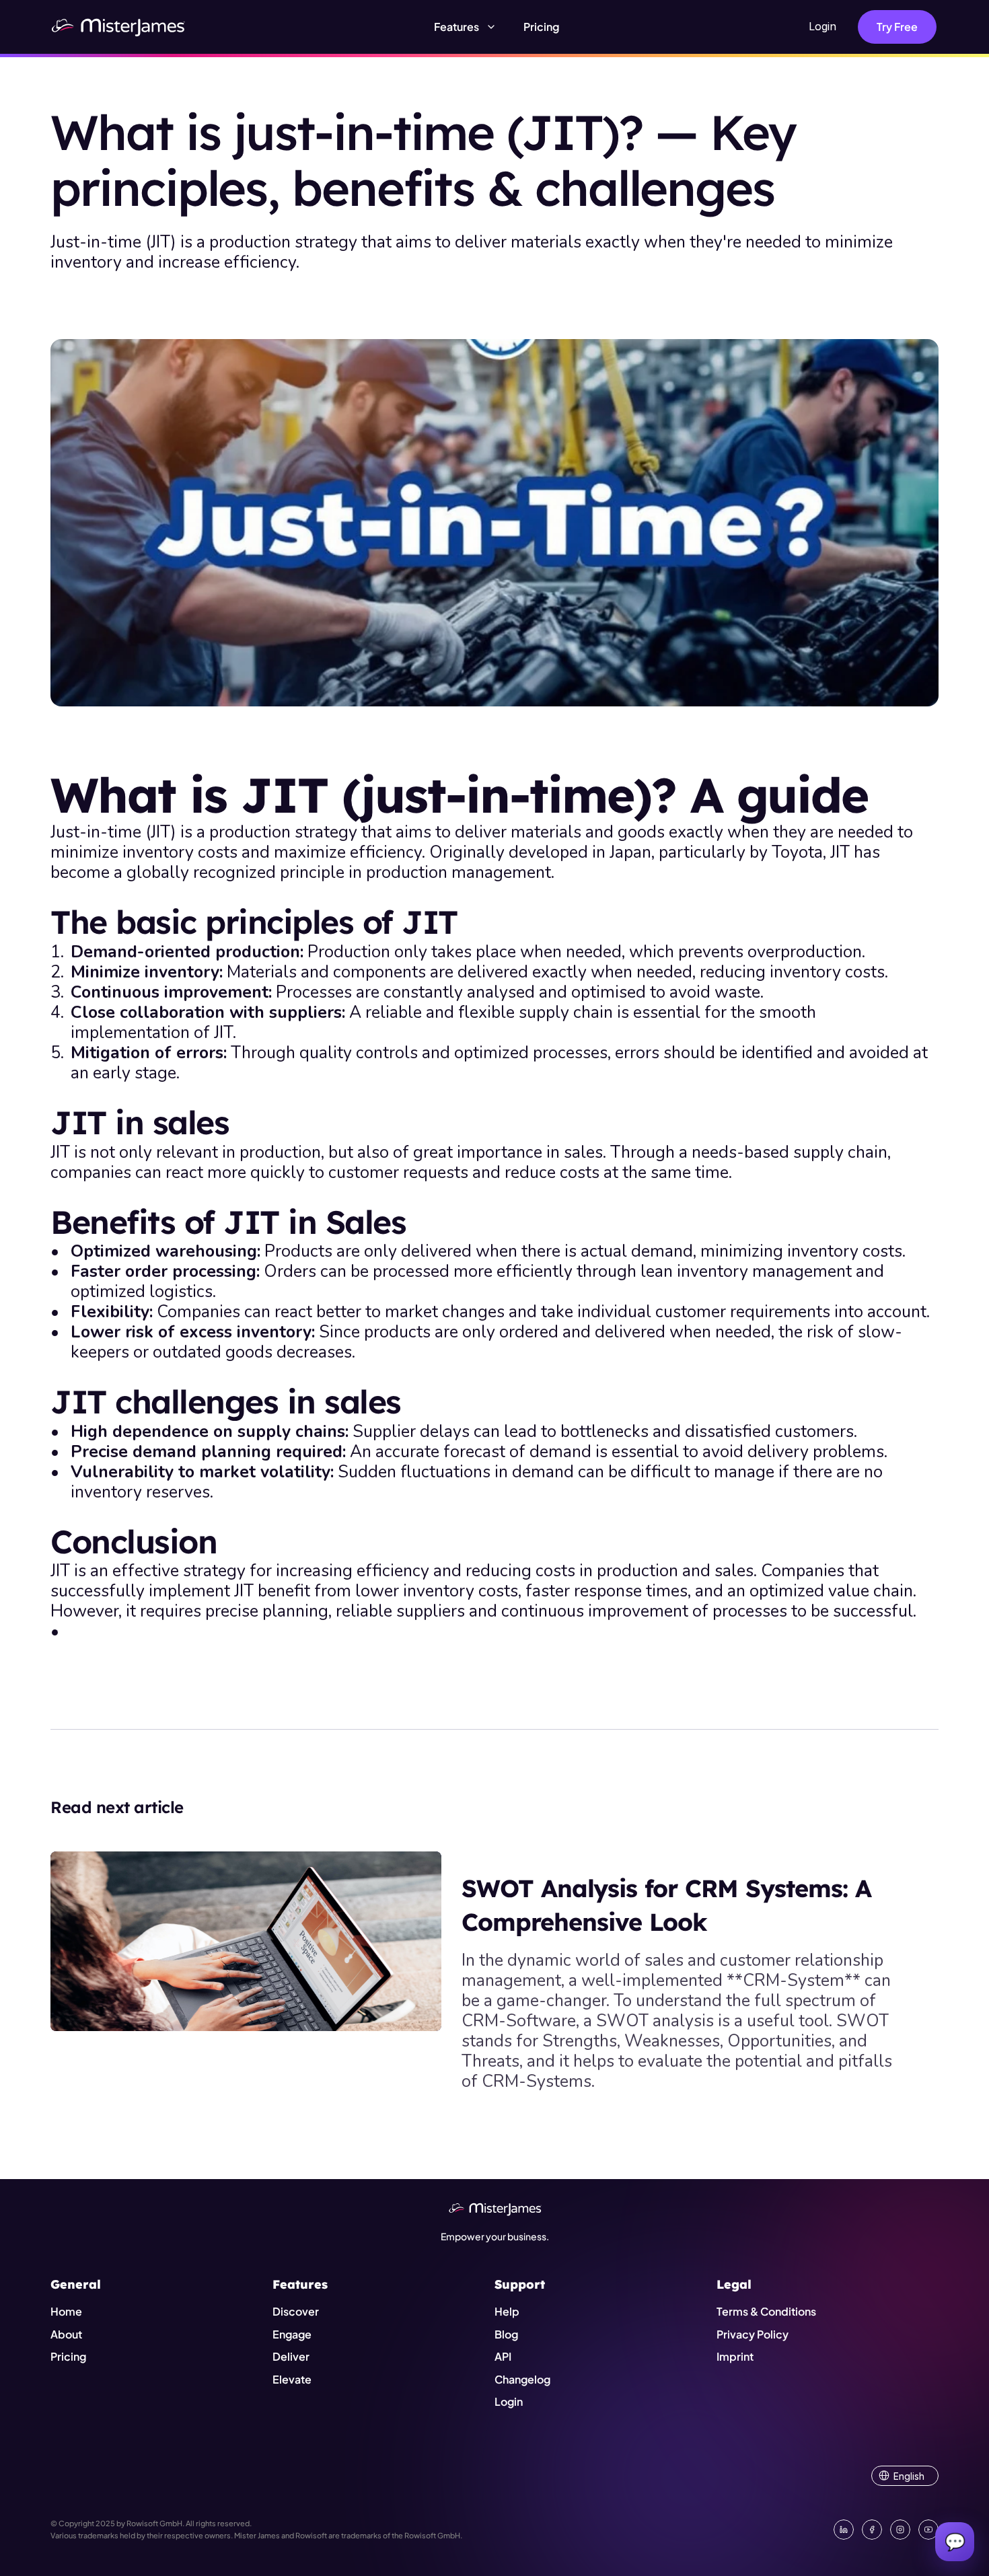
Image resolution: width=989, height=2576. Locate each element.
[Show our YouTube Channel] (928, 2530)
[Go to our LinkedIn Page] (844, 2530)
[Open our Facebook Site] (872, 2530)
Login (822, 26)
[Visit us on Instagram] (900, 2530)
